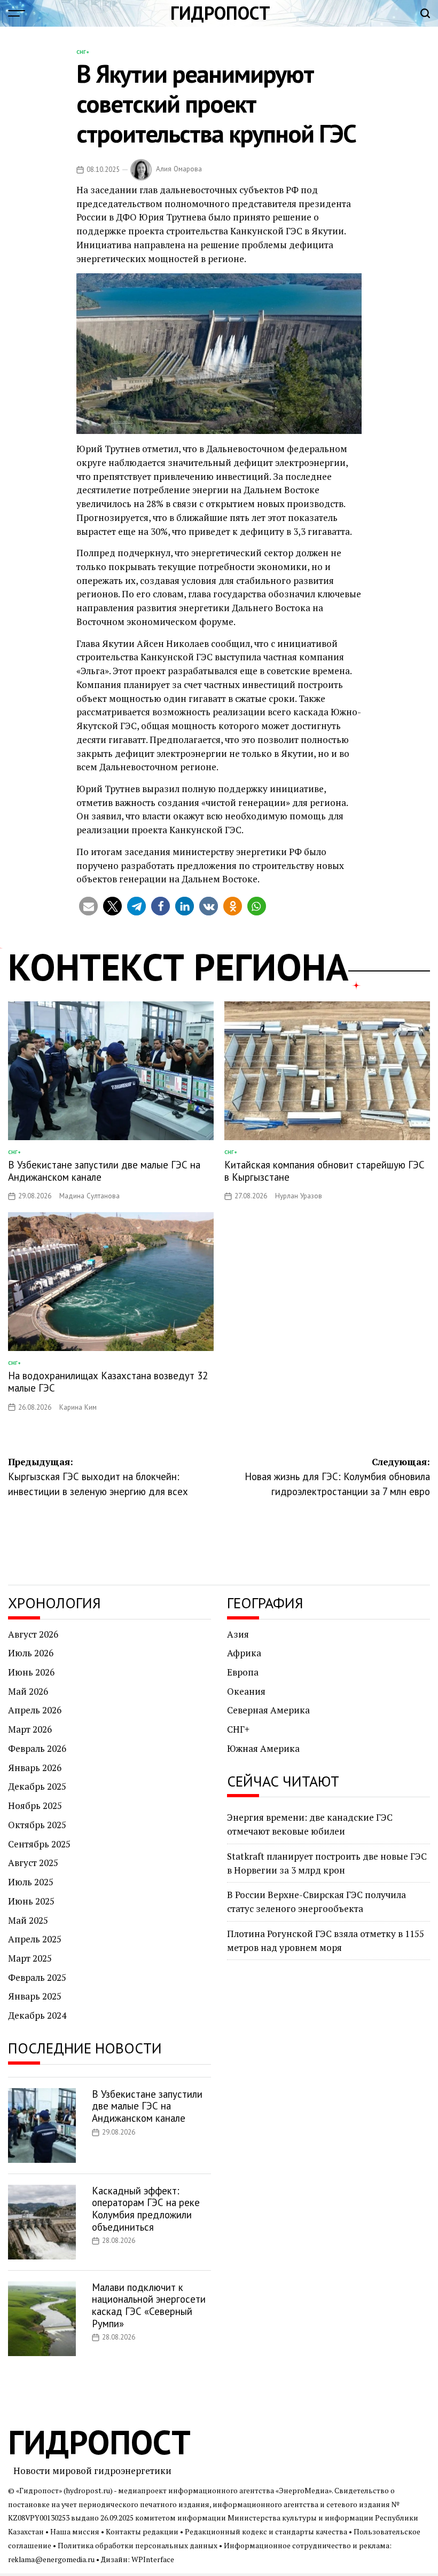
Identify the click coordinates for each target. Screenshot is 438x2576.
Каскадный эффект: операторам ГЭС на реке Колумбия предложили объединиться (146, 2209)
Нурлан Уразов (299, 1196)
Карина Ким (78, 1407)
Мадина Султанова (89, 1196)
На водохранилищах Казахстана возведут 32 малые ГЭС (108, 1382)
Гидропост (220, 13)
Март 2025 (30, 1958)
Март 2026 (30, 1729)
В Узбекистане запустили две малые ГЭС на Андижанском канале (104, 1171)
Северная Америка (268, 1710)
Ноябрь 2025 (35, 1805)
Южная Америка (263, 1748)
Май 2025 (28, 1920)
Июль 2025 (31, 1882)
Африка (244, 1653)
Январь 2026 (35, 1768)
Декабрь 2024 (37, 2015)
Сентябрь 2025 (39, 1844)
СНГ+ (83, 52)
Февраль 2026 (37, 1748)
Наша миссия (75, 2532)
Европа (243, 1672)
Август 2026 (33, 1634)
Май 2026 (28, 1691)
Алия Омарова (179, 169)
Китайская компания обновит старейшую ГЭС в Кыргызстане (324, 1171)
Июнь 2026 (31, 1672)
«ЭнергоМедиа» (304, 2491)
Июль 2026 (31, 1653)
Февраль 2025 (37, 1977)
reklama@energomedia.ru (51, 2559)
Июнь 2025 (31, 1901)
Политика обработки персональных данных (138, 2546)
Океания (246, 1691)
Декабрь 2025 (37, 1786)
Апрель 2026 (35, 1710)
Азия (238, 1634)
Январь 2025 (35, 1996)
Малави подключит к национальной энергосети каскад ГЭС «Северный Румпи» (149, 2305)
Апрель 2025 (35, 1939)
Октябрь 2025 (37, 1825)
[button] (88, 906)
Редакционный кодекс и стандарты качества (266, 2532)
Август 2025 (33, 1863)
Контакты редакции (142, 2532)
